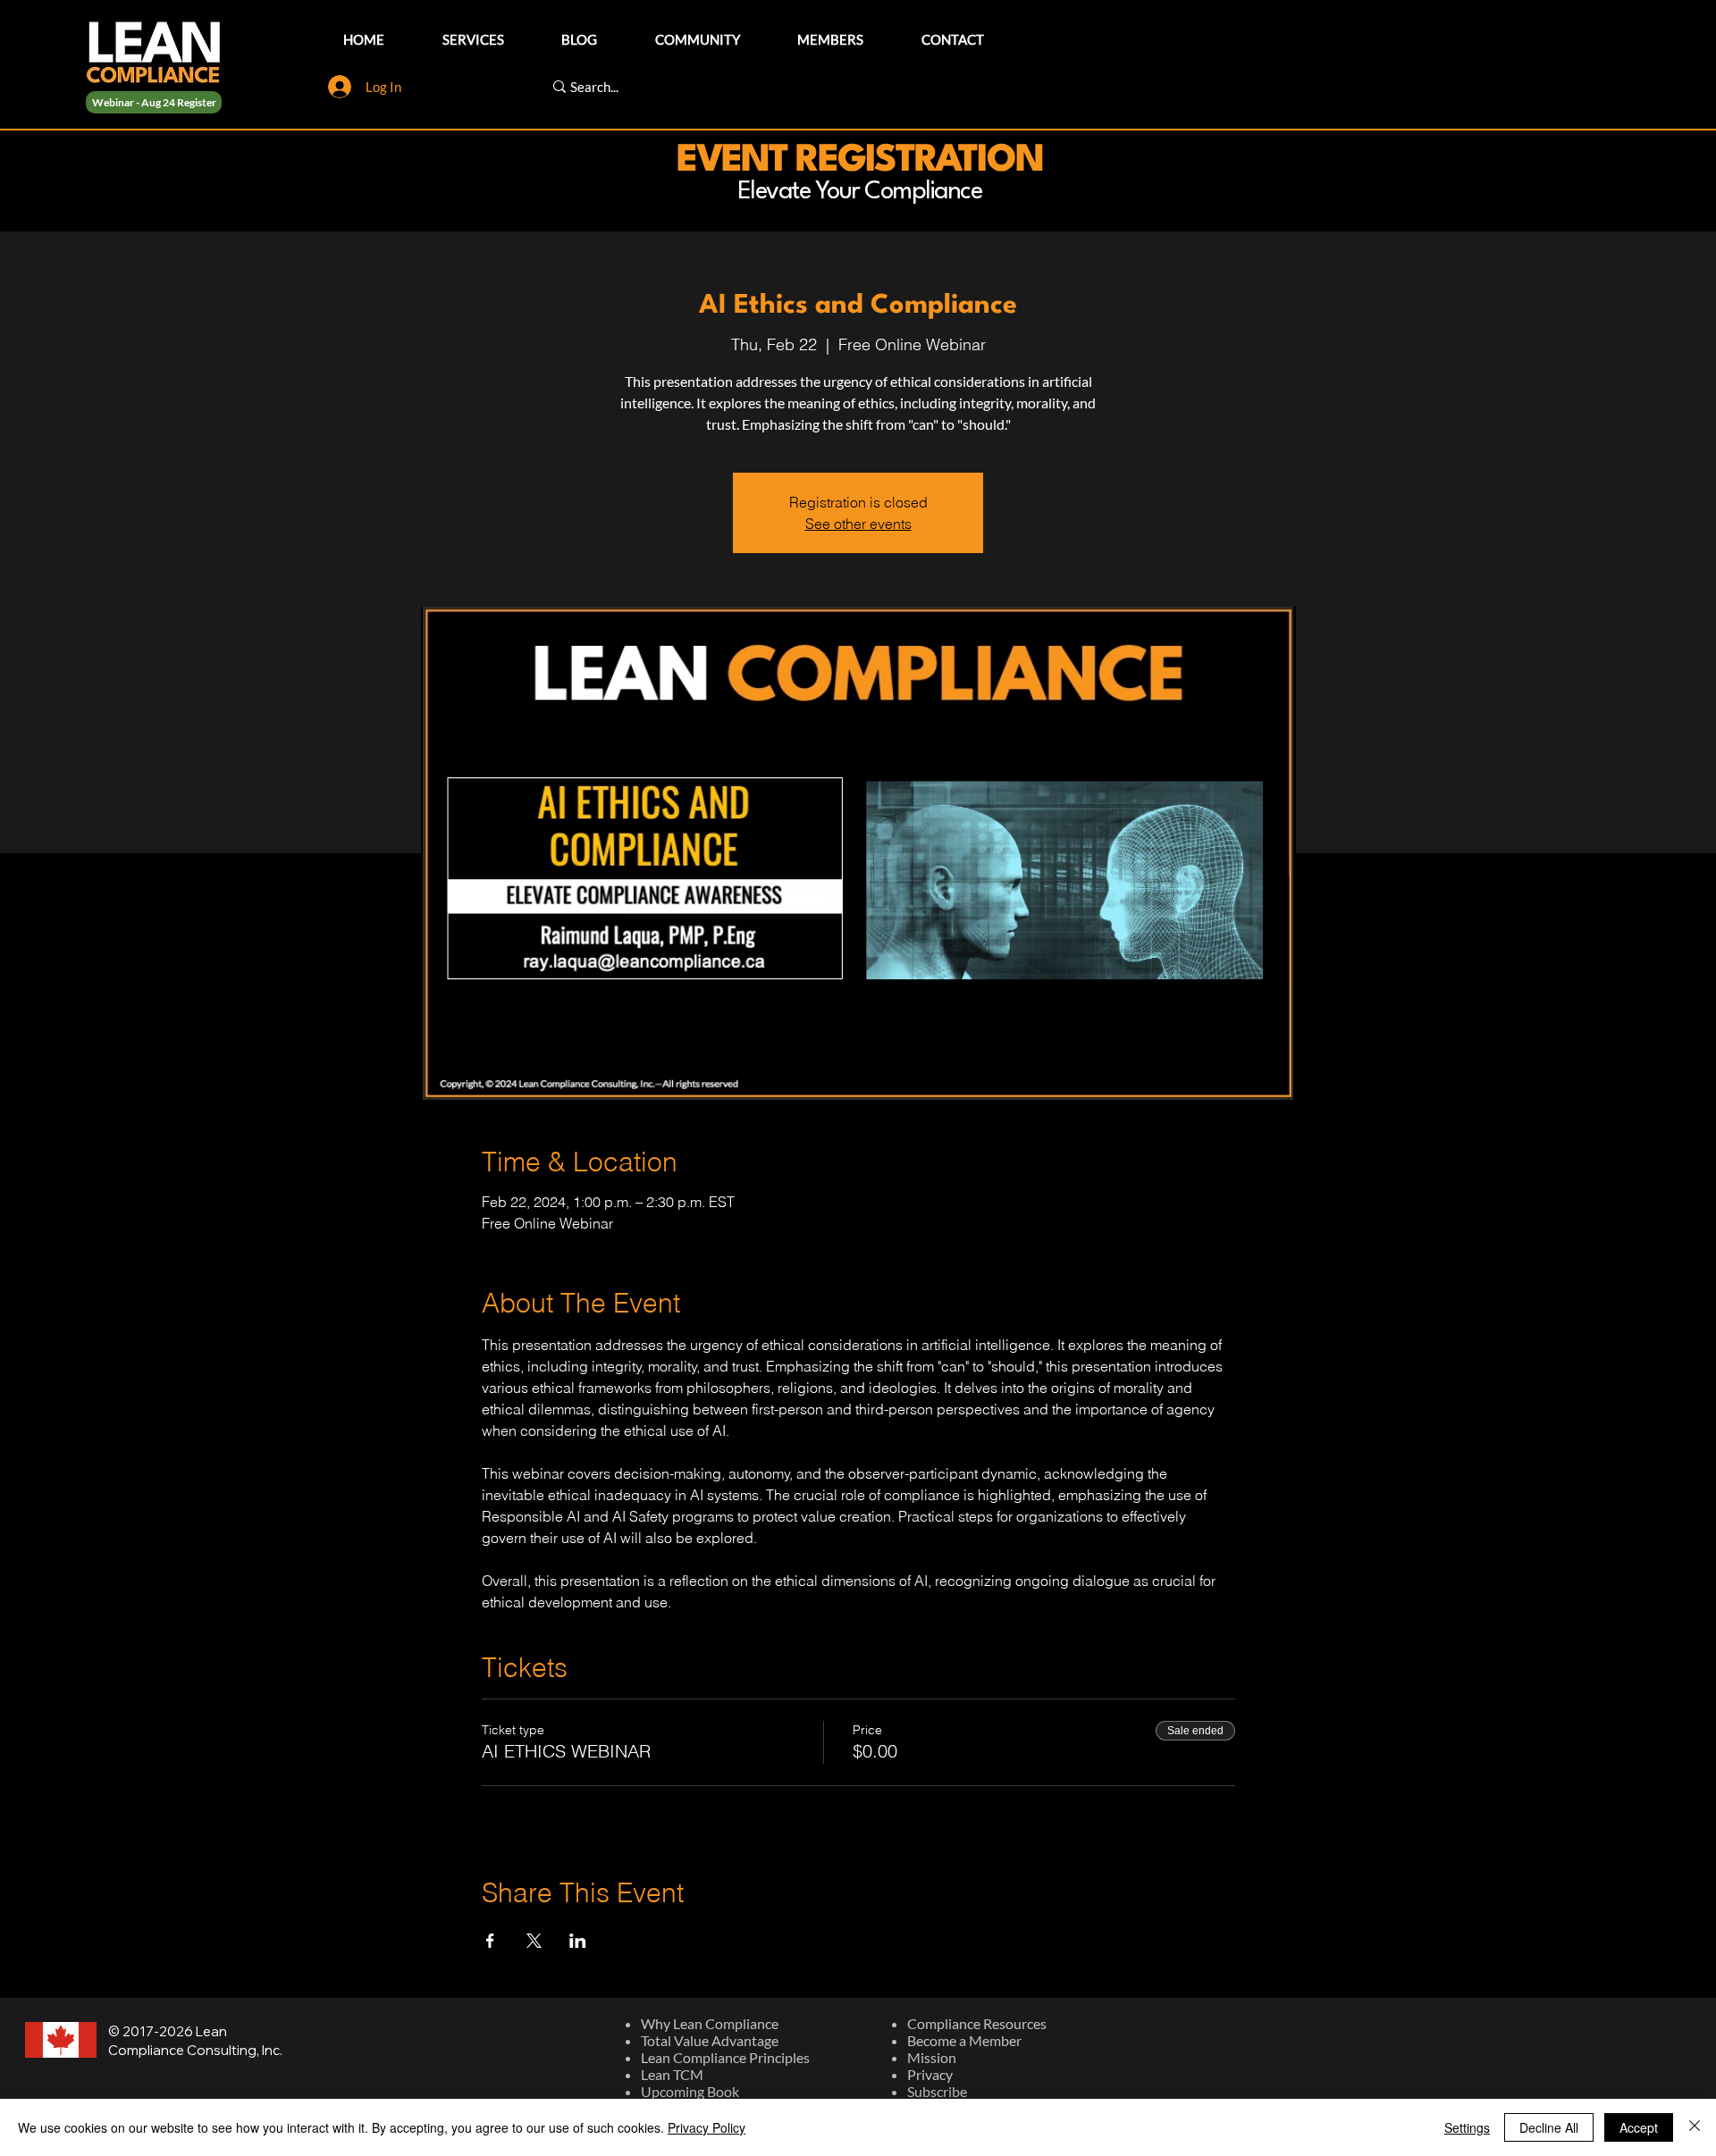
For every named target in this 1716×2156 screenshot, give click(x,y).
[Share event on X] (534, 1941)
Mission (932, 2057)
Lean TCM (672, 2074)
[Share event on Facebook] (490, 1941)
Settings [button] (1467, 2127)
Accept (1639, 2127)
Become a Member (964, 2040)
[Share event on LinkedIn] (578, 1941)
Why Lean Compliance (710, 2023)
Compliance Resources (977, 2023)
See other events (858, 524)
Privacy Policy (707, 2127)
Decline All (1549, 2127)
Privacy (930, 2074)
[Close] (1695, 2127)
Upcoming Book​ (690, 2091)
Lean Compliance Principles (725, 2057)
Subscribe (937, 2091)
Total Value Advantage (710, 2040)
